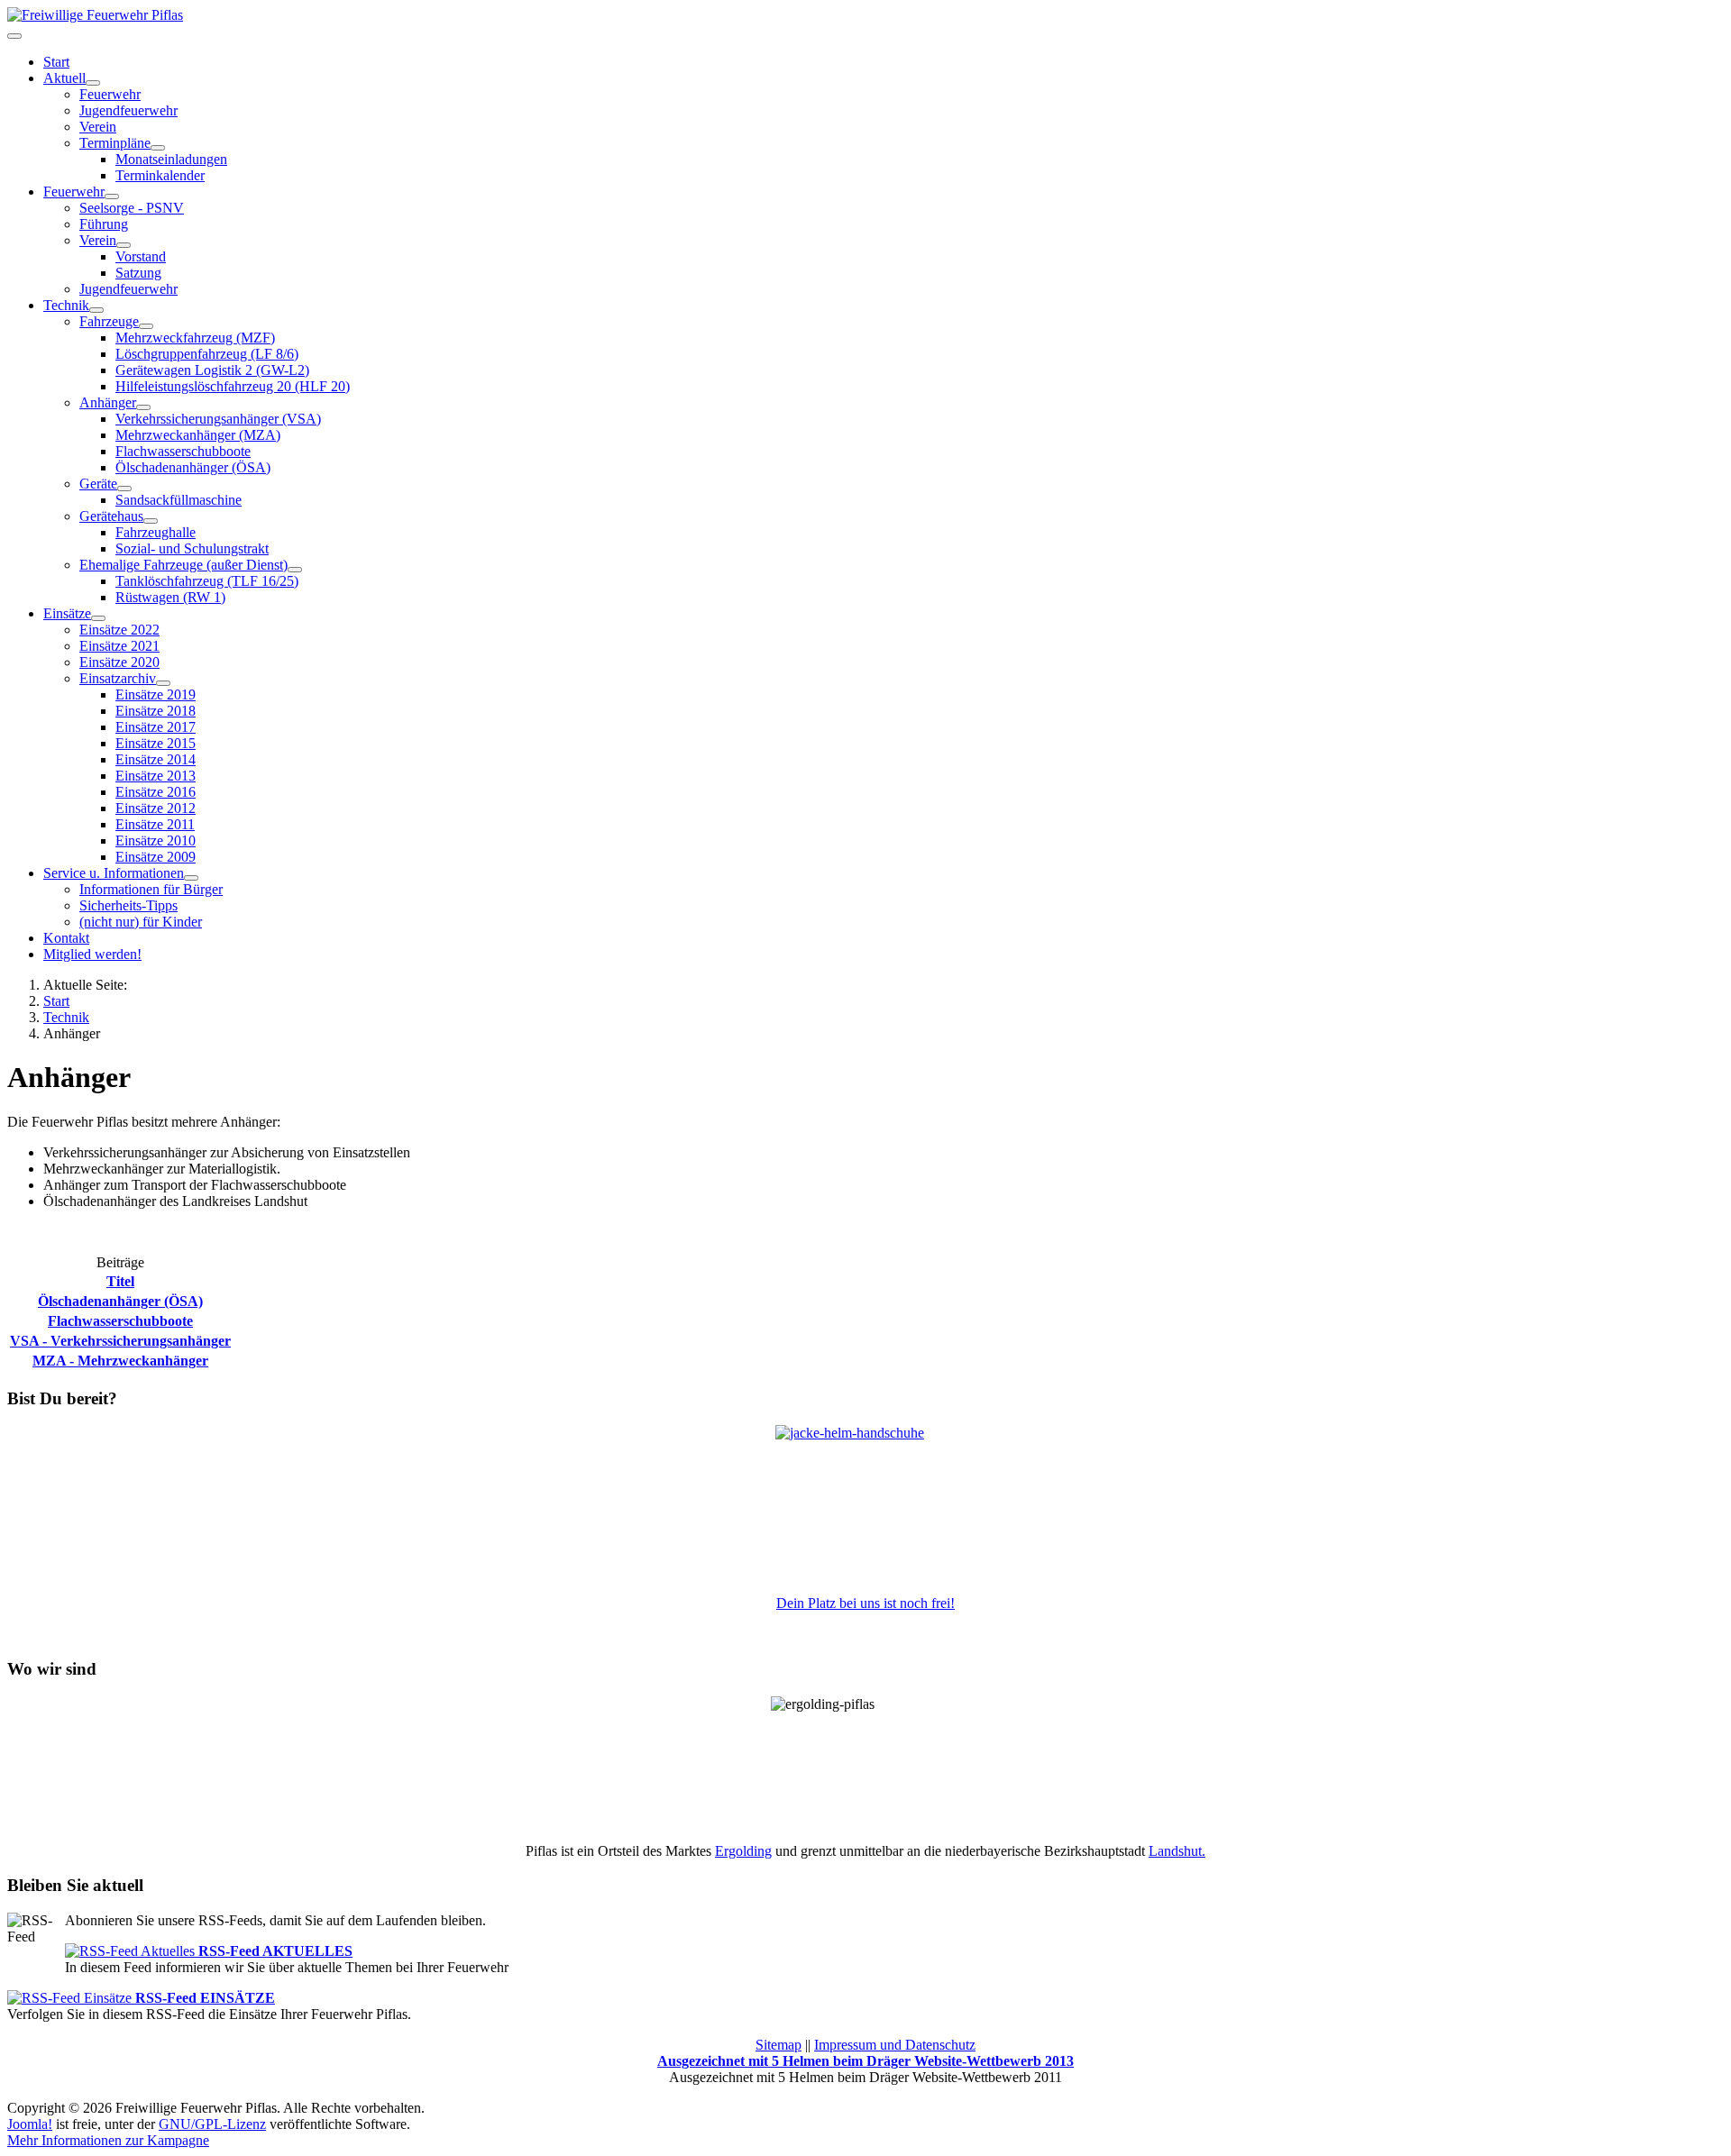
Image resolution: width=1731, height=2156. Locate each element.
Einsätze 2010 (156, 840)
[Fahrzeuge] (146, 326)
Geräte (98, 484)
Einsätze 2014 (156, 759)
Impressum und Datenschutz (895, 2045)
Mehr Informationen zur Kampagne (108, 2140)
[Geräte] (124, 489)
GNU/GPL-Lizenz (212, 2124)
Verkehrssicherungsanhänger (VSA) (218, 419)
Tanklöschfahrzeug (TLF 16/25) (207, 581)
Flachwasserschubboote (183, 451)
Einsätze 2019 (156, 694)
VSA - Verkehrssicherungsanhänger (120, 1341)
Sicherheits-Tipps (128, 905)
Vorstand (141, 256)
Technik (66, 305)
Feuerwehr (110, 94)
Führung (104, 224)
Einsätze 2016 (156, 792)
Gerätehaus (111, 516)
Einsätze (67, 613)
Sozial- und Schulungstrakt (192, 548)
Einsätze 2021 (119, 646)
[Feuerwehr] (112, 196)
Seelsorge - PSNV (132, 208)
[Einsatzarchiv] (163, 683)
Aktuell (64, 78)
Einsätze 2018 (156, 711)
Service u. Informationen (114, 873)
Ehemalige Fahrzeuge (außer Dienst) (183, 565)
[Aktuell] (93, 83)
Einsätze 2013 (156, 776)
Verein (98, 127)
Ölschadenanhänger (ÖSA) (193, 467)
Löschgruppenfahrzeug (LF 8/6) (207, 354)
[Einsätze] (98, 618)
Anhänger (108, 402)
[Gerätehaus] (151, 521)
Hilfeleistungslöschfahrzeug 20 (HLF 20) (233, 386)
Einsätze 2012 (156, 808)
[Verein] (124, 245)
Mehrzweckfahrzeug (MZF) (195, 338)
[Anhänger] (143, 407)
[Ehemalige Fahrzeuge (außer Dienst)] (295, 570)
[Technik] (96, 310)
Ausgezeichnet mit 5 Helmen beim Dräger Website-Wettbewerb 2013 (865, 2061)
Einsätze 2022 (119, 630)
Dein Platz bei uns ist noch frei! (865, 1603)
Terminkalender (160, 175)
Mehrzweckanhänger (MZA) (198, 435)
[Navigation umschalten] (14, 36)
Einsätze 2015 (156, 743)
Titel (120, 1281)
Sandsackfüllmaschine (179, 500)
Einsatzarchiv (118, 678)
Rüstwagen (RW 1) (170, 597)
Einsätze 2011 (155, 824)
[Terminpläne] (158, 148)
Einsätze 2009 (156, 857)
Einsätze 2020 (119, 662)
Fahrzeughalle (156, 532)
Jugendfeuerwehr (128, 110)
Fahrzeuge (109, 321)
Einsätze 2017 (156, 727)
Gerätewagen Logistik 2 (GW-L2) (212, 370)
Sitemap (778, 2045)
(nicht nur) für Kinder (141, 922)
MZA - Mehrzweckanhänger (120, 1361)
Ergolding (743, 1851)
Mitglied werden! (92, 954)
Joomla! (30, 2124)
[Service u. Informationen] (191, 878)
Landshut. (1177, 1851)
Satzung (138, 273)
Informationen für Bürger (151, 889)
